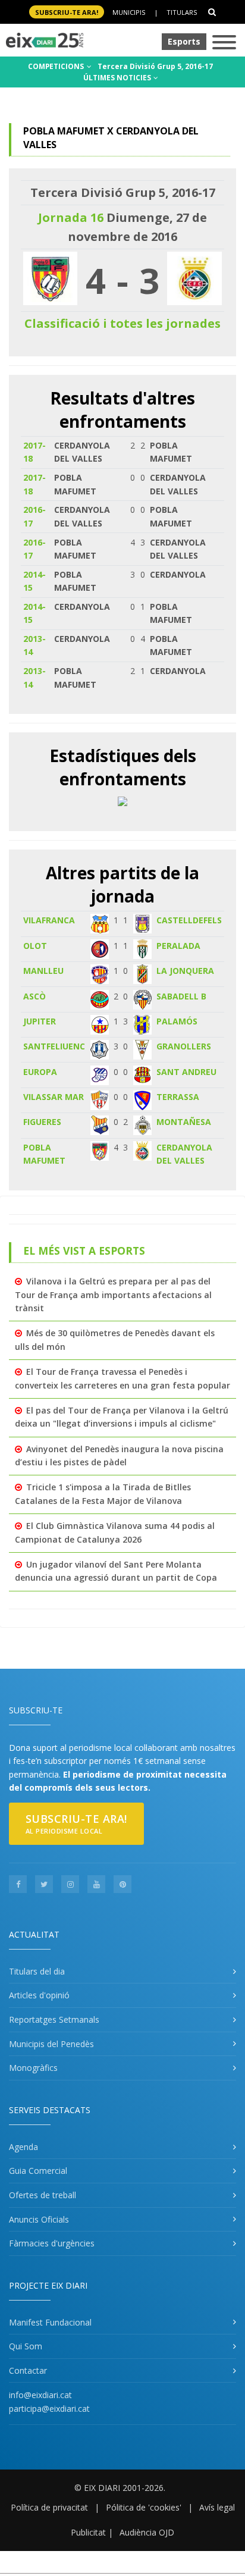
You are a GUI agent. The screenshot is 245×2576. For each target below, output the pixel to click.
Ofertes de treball (43, 2195)
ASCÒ (34, 996)
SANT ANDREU (186, 1072)
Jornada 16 (71, 217)
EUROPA (40, 1072)
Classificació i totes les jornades (122, 323)
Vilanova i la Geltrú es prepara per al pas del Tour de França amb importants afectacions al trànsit (113, 1295)
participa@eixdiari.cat (49, 2409)
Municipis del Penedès (51, 2044)
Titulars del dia (37, 1971)
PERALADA (178, 946)
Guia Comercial (38, 2171)
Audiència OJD (147, 2532)
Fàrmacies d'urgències (52, 2243)
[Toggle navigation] (224, 43)
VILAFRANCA (49, 920)
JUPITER (40, 1021)
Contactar (28, 2370)
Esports (184, 41)
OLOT (35, 946)
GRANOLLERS (184, 1046)
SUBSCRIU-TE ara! (67, 12)
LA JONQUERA (185, 971)
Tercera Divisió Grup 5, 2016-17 (155, 66)
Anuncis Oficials (39, 2219)
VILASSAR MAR (54, 1097)
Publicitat (88, 2532)
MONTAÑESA (184, 1122)
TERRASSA (178, 1097)
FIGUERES (42, 1122)
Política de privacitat (49, 2507)
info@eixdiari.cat (40, 2395)
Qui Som (26, 2346)
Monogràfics (33, 2068)
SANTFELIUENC (54, 1046)
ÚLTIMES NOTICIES (118, 78)
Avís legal (217, 2507)
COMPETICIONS (57, 66)
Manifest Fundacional (50, 2322)
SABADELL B (181, 996)
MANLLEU (43, 971)
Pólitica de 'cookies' (144, 2507)
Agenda (23, 2147)
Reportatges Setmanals (54, 2019)
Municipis (129, 12)
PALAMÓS (177, 1021)
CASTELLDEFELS (189, 920)
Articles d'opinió (39, 1995)
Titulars (182, 12)
